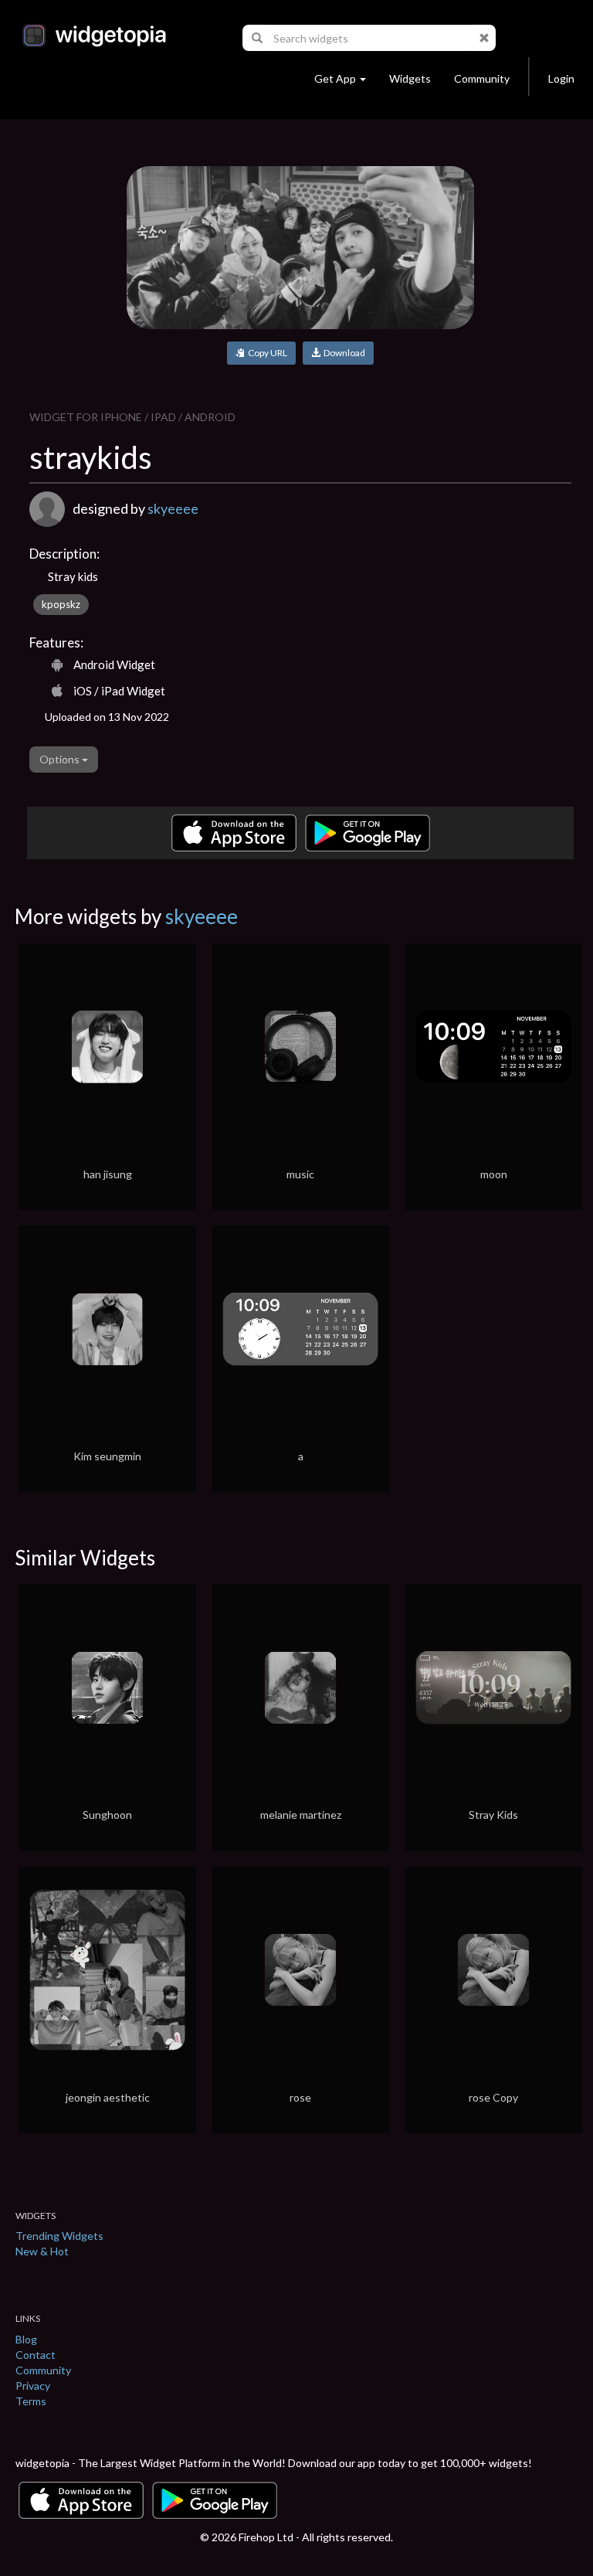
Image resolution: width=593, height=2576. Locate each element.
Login (561, 78)
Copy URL (266, 353)
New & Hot (42, 2251)
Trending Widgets (59, 2236)
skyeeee (173, 508)
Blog (26, 2339)
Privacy (33, 2386)
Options (61, 759)
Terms (31, 2401)
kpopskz (61, 604)
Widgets (410, 78)
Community (482, 78)
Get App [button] (335, 78)
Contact (36, 2355)
